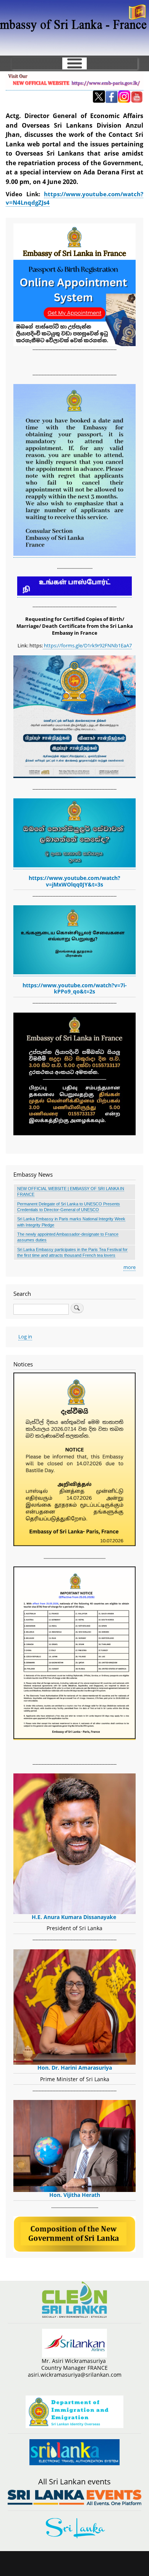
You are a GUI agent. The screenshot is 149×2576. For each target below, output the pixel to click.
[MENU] (74, 63)
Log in (25, 1336)
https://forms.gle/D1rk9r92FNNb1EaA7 (87, 645)
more (130, 1267)
